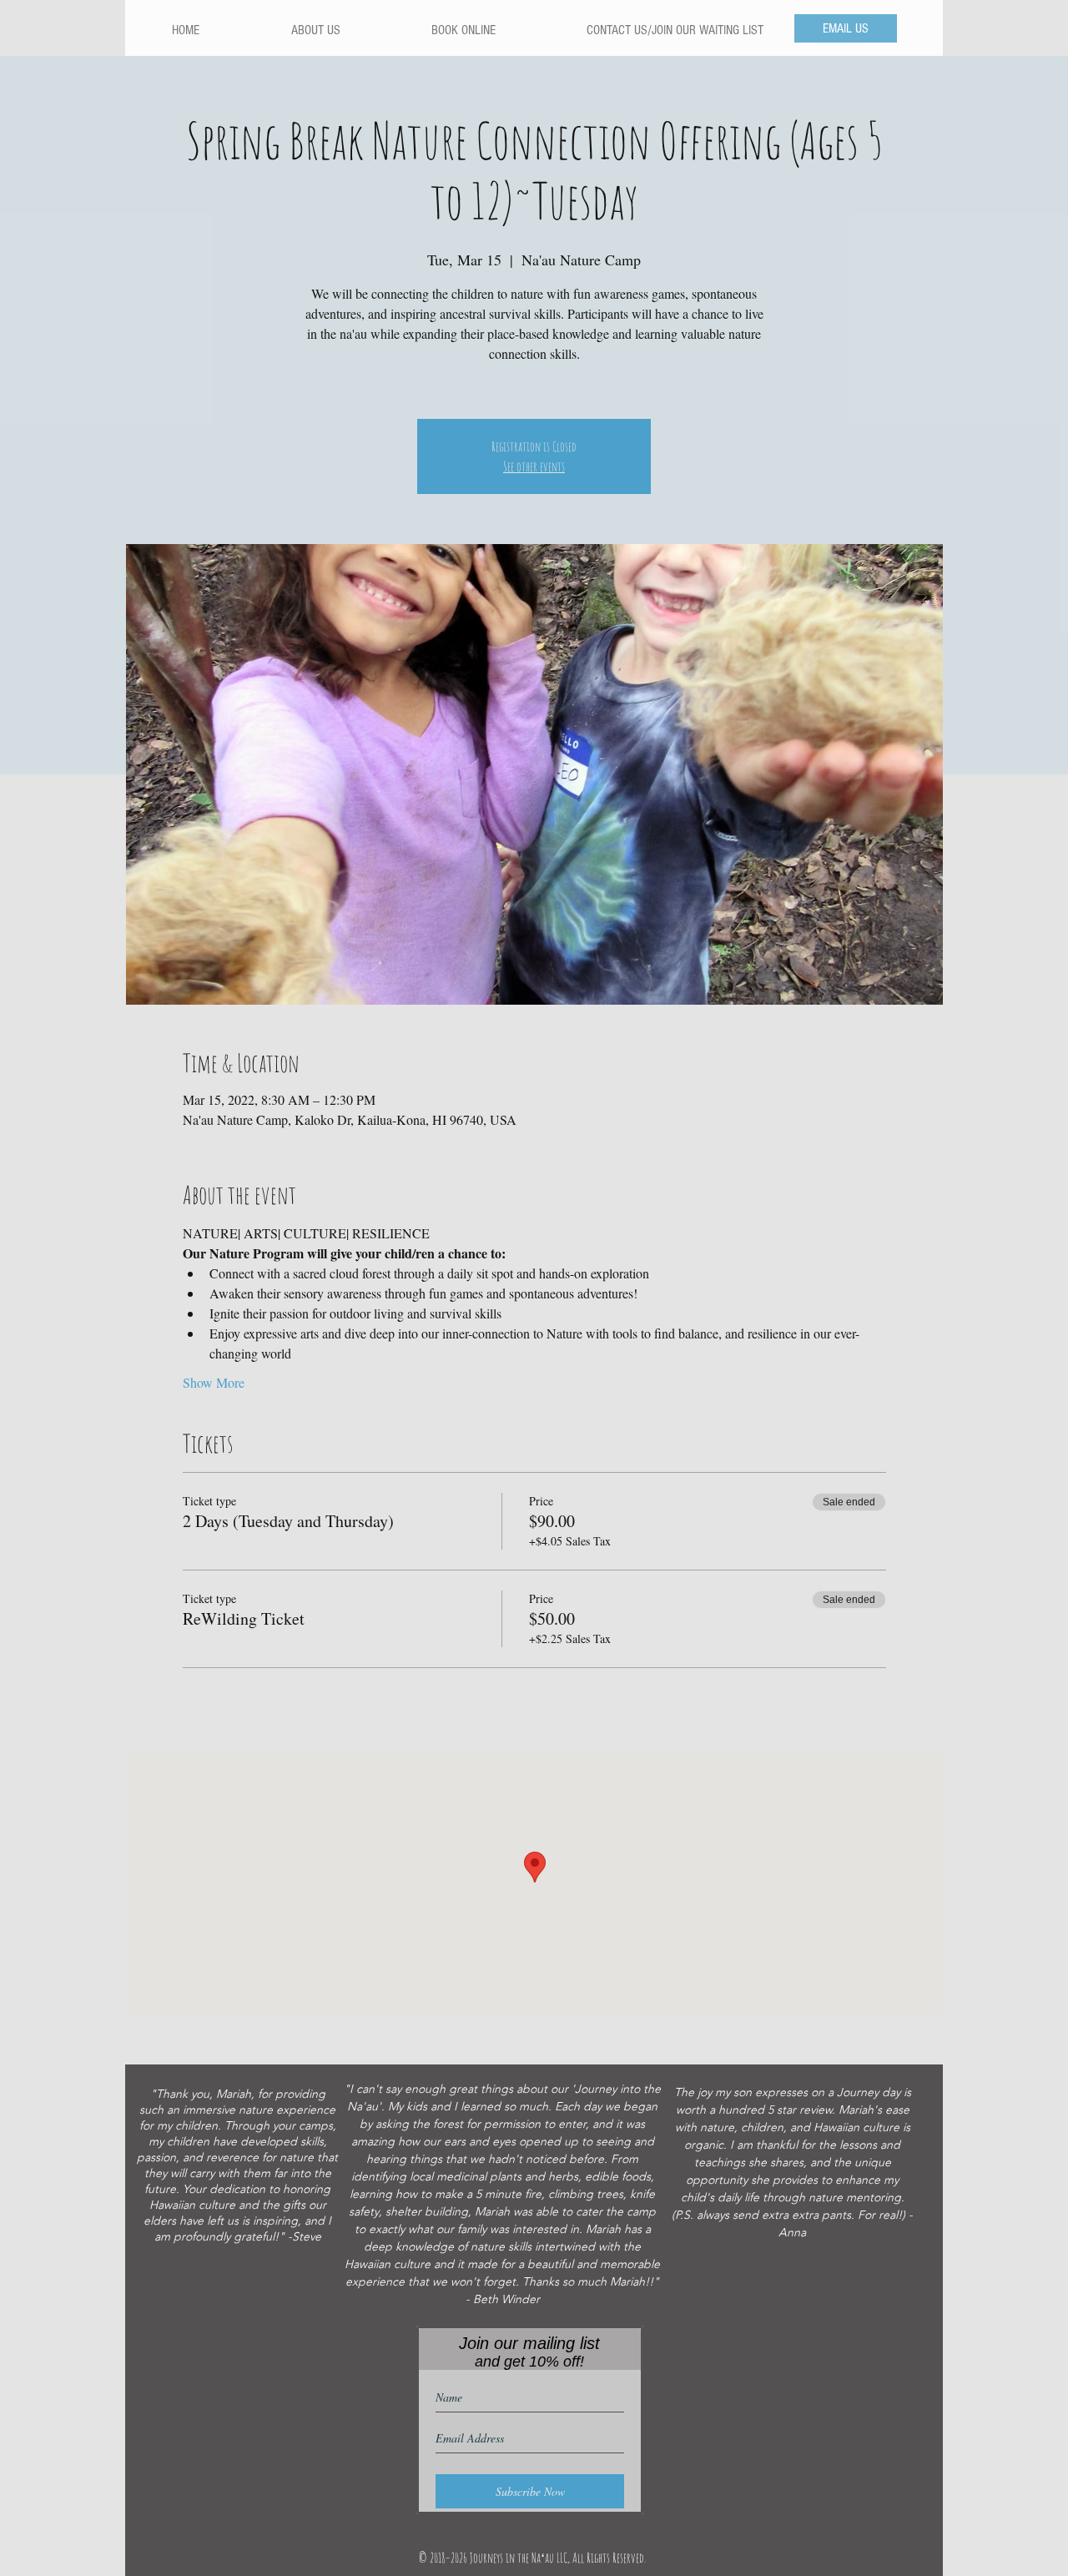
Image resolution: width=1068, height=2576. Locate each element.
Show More (214, 1382)
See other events (534, 466)
